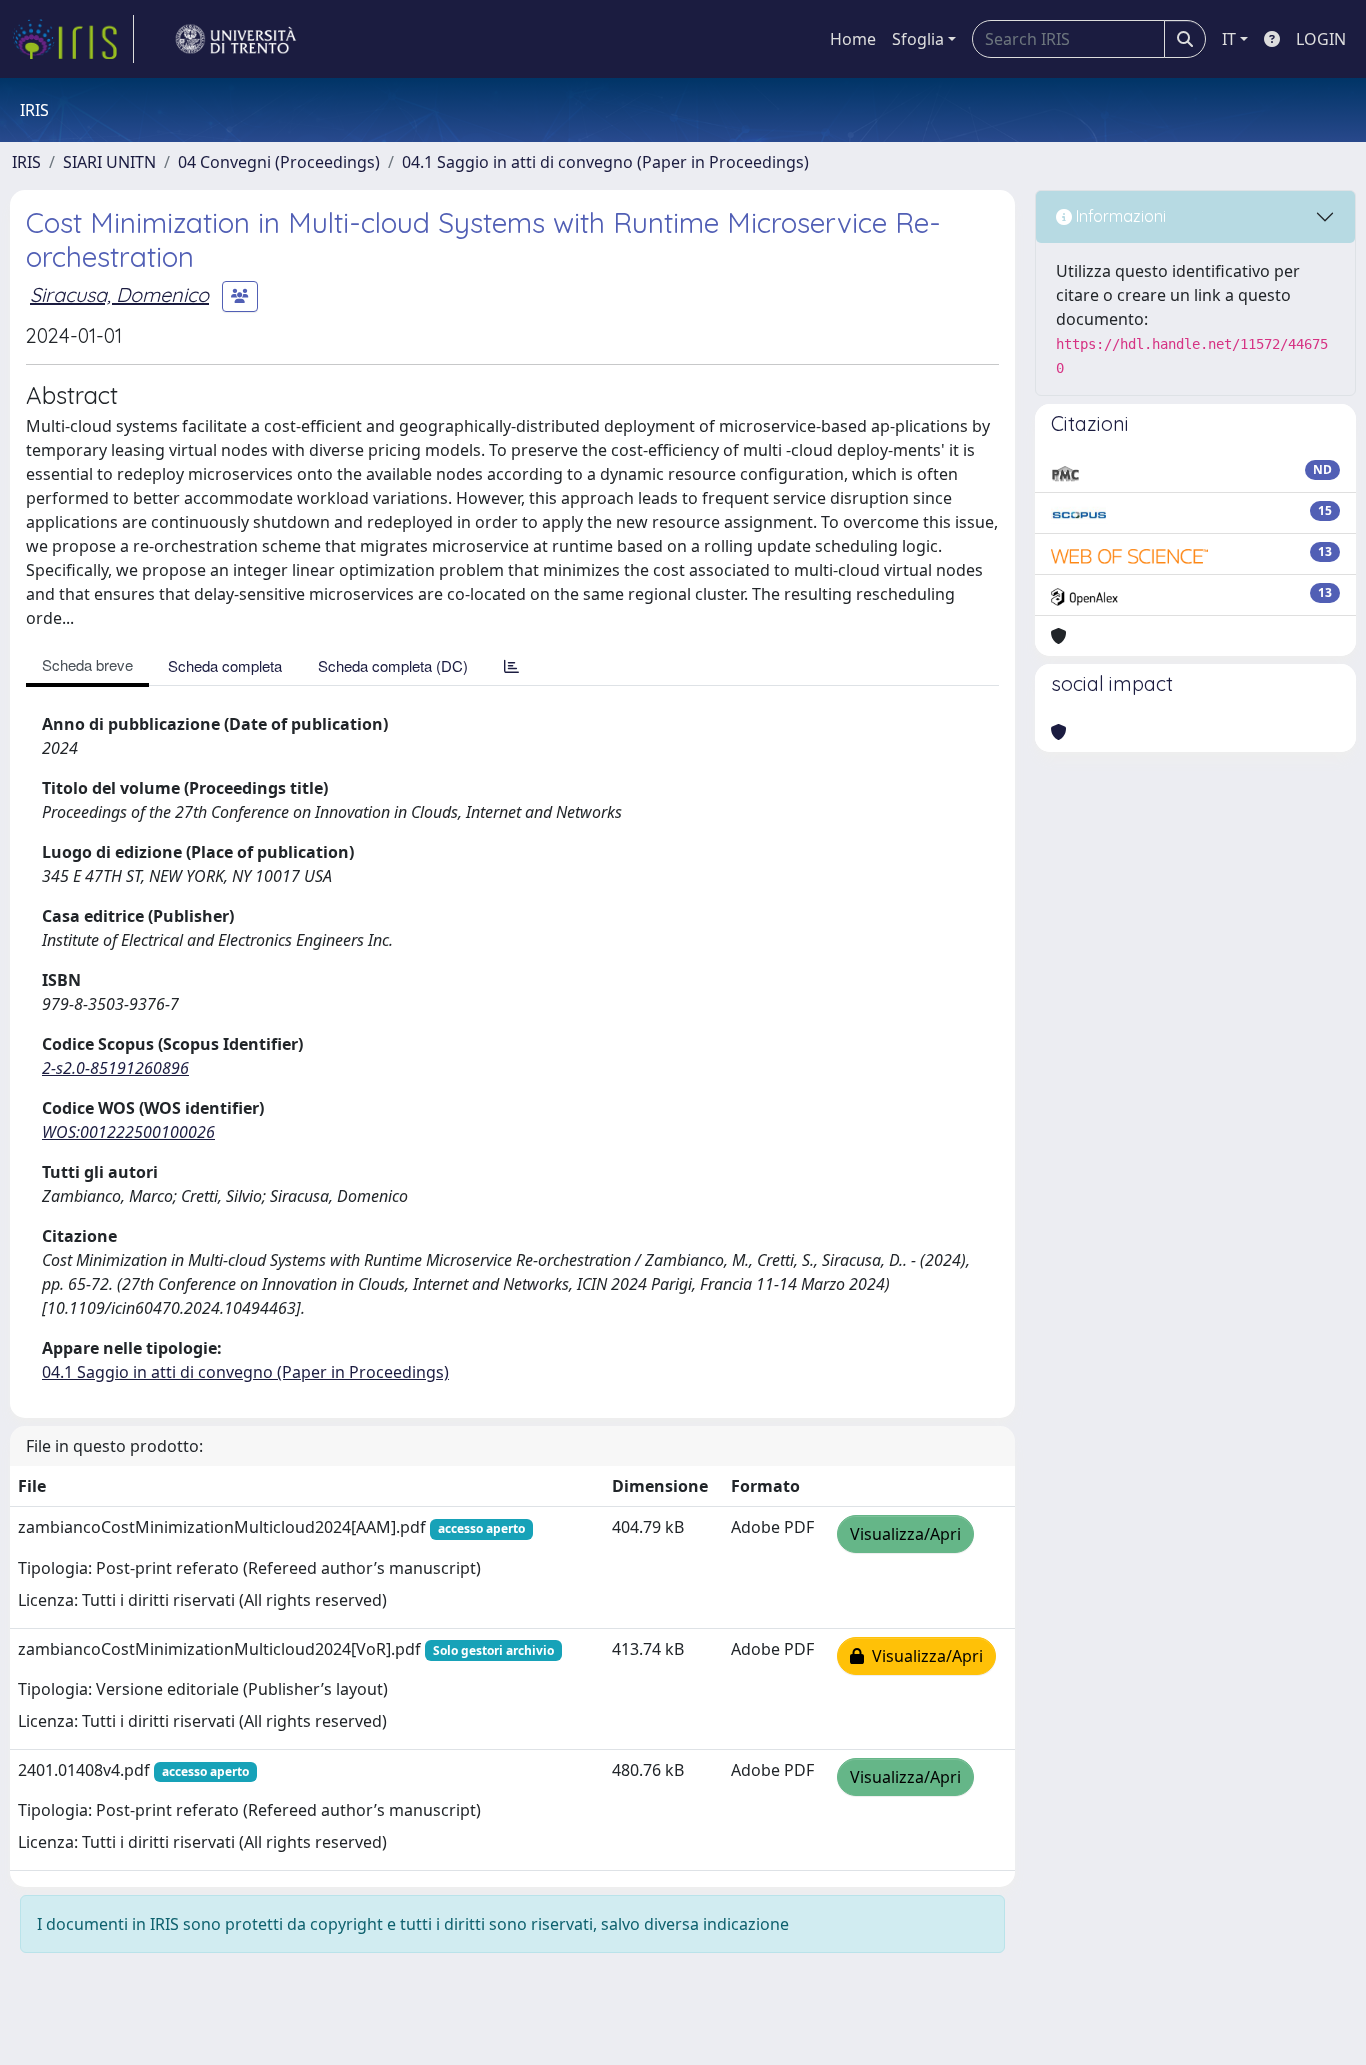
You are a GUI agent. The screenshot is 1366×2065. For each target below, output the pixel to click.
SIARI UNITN (109, 162)
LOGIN (1321, 39)
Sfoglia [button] (918, 39)
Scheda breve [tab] (87, 664)
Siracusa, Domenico (119, 294)
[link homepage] (73, 39)
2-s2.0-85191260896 (115, 1068)
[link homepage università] (236, 39)
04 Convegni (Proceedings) (279, 162)
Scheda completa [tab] (225, 665)
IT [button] (1229, 39)
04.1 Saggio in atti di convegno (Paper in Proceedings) (605, 162)
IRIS (26, 162)
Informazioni (1119, 216)
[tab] (511, 665)
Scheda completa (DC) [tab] (393, 665)
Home (853, 39)
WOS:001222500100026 (128, 1132)
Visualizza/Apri (905, 1534)
